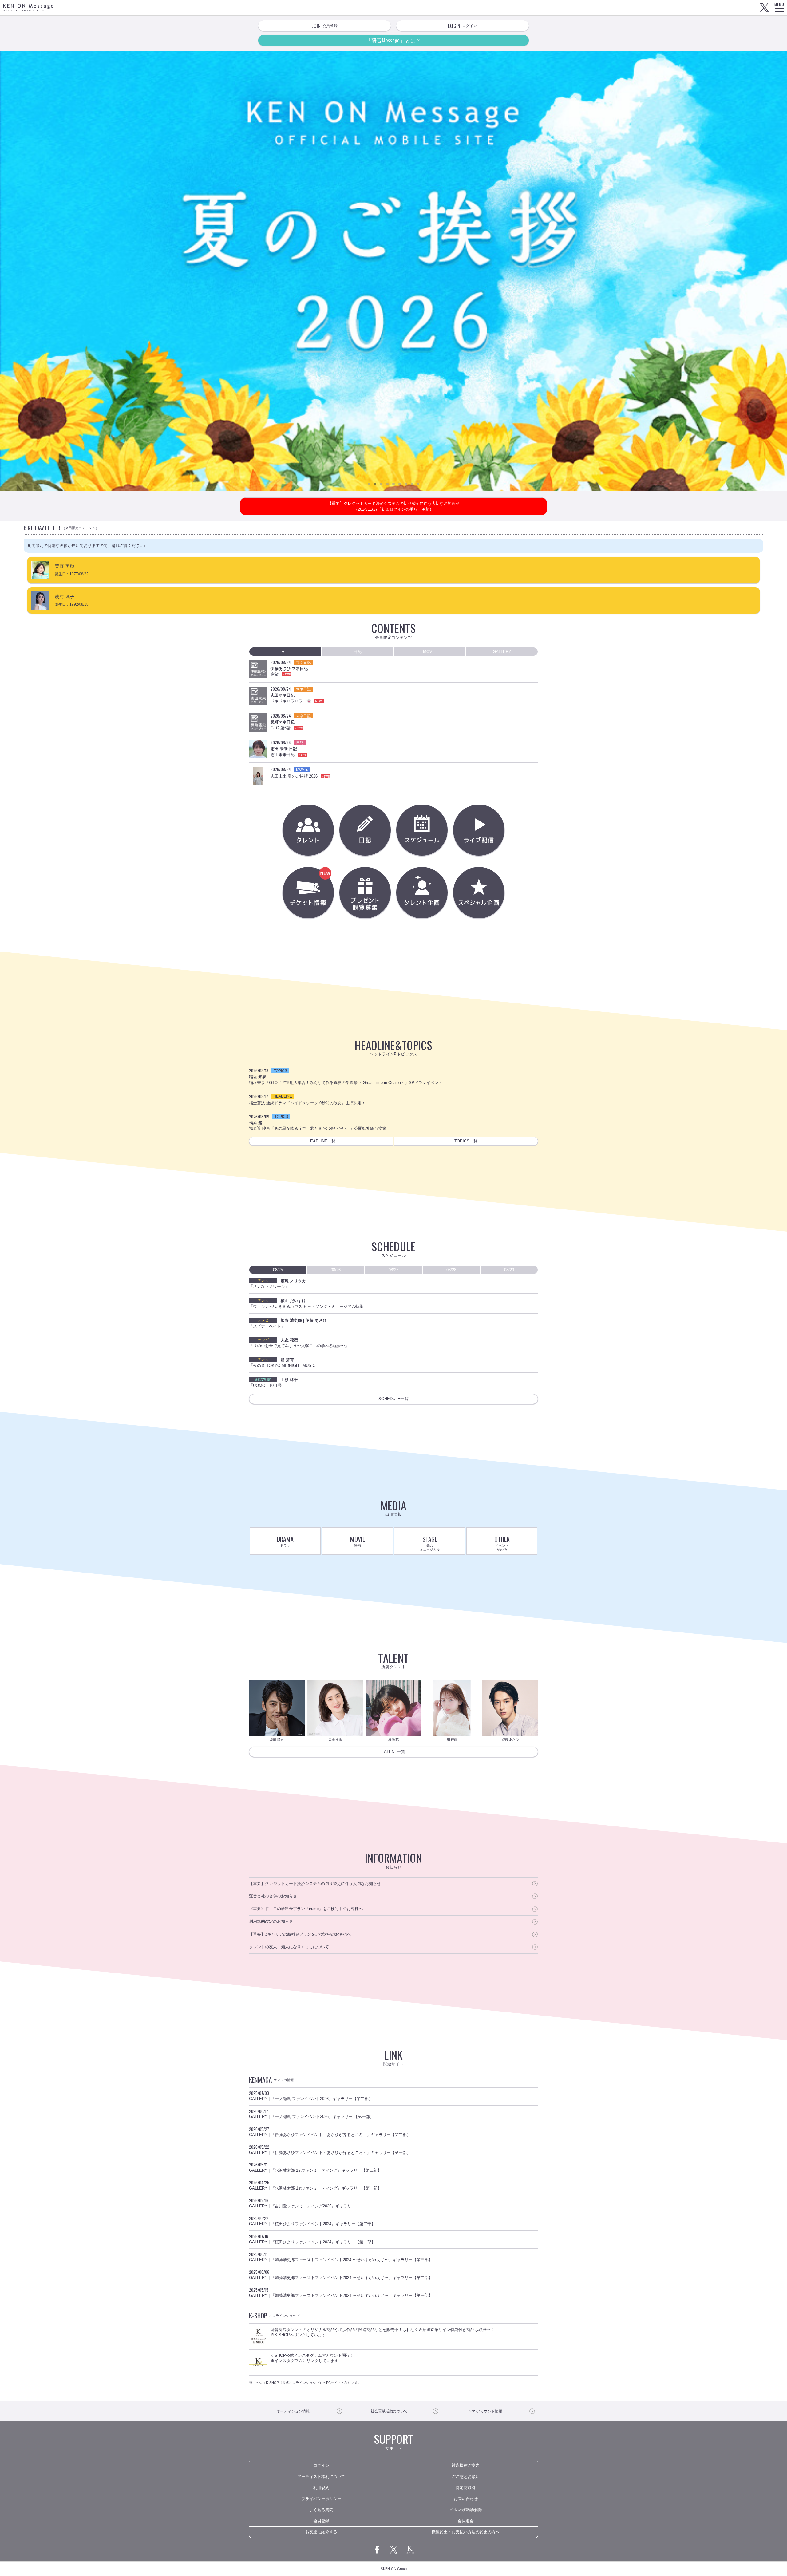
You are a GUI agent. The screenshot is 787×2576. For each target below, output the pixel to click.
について (389, 2411)
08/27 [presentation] (393, 1270)
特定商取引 (466, 2488)
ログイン (321, 2465)
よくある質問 (321, 2510)
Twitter (764, 8)
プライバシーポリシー (321, 2499)
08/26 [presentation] (336, 1270)
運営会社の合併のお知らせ (273, 1896)
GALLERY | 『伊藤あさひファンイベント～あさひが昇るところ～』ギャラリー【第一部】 (330, 2149)
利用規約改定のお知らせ (271, 1921)
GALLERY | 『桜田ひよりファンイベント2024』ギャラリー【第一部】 (312, 2239)
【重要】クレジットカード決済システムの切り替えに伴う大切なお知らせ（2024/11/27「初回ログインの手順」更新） (394, 506)
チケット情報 (332, 898)
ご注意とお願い (466, 2477)
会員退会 (466, 2521)
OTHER (502, 1543)
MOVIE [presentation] (430, 652)
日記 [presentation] (358, 652)
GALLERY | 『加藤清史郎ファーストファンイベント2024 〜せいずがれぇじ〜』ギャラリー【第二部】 (341, 2274)
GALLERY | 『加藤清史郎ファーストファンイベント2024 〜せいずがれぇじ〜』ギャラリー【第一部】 (341, 2292)
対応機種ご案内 (466, 2465)
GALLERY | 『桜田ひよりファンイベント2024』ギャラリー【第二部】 (312, 2221)
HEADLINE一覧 (321, 1141)
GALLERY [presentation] (502, 652)
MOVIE (358, 1541)
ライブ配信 (479, 830)
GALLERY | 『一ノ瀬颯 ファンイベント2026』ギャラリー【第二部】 (311, 2095)
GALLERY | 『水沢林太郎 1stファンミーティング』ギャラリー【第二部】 (315, 2167)
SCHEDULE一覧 (393, 1399)
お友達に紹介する (321, 2532)
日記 (365, 830)
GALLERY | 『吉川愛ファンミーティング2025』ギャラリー (302, 2203)
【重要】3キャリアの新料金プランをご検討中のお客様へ (300, 1934)
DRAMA (285, 1541)
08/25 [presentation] (278, 1270)
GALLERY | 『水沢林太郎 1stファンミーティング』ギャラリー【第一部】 (315, 2185)
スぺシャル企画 (479, 893)
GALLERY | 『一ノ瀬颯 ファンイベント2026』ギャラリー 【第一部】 (311, 2114)
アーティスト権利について (321, 2477)
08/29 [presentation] (509, 1270)
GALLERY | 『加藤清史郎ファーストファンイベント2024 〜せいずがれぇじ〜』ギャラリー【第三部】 (341, 2257)
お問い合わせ (466, 2499)
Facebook (377, 2550)
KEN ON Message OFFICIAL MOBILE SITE (28, 8)
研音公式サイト (410, 2550)
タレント (308, 830)
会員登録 (321, 2521)
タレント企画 (422, 893)
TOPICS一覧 (466, 1141)
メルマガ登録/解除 (466, 2510)
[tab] (285, 652)
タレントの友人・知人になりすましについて (289, 1947)
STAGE (430, 1543)
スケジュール (422, 830)
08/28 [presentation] (451, 1270)
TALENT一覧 (393, 1752)
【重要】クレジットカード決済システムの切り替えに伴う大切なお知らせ (315, 1884)
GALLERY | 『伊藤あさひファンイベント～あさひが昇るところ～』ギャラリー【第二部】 (330, 2131)
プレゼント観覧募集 (365, 893)
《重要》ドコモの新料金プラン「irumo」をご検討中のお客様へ (306, 1909)
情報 (293, 2411)
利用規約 (321, 2488)
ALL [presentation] (285, 652)
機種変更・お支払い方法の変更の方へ (466, 2532)
